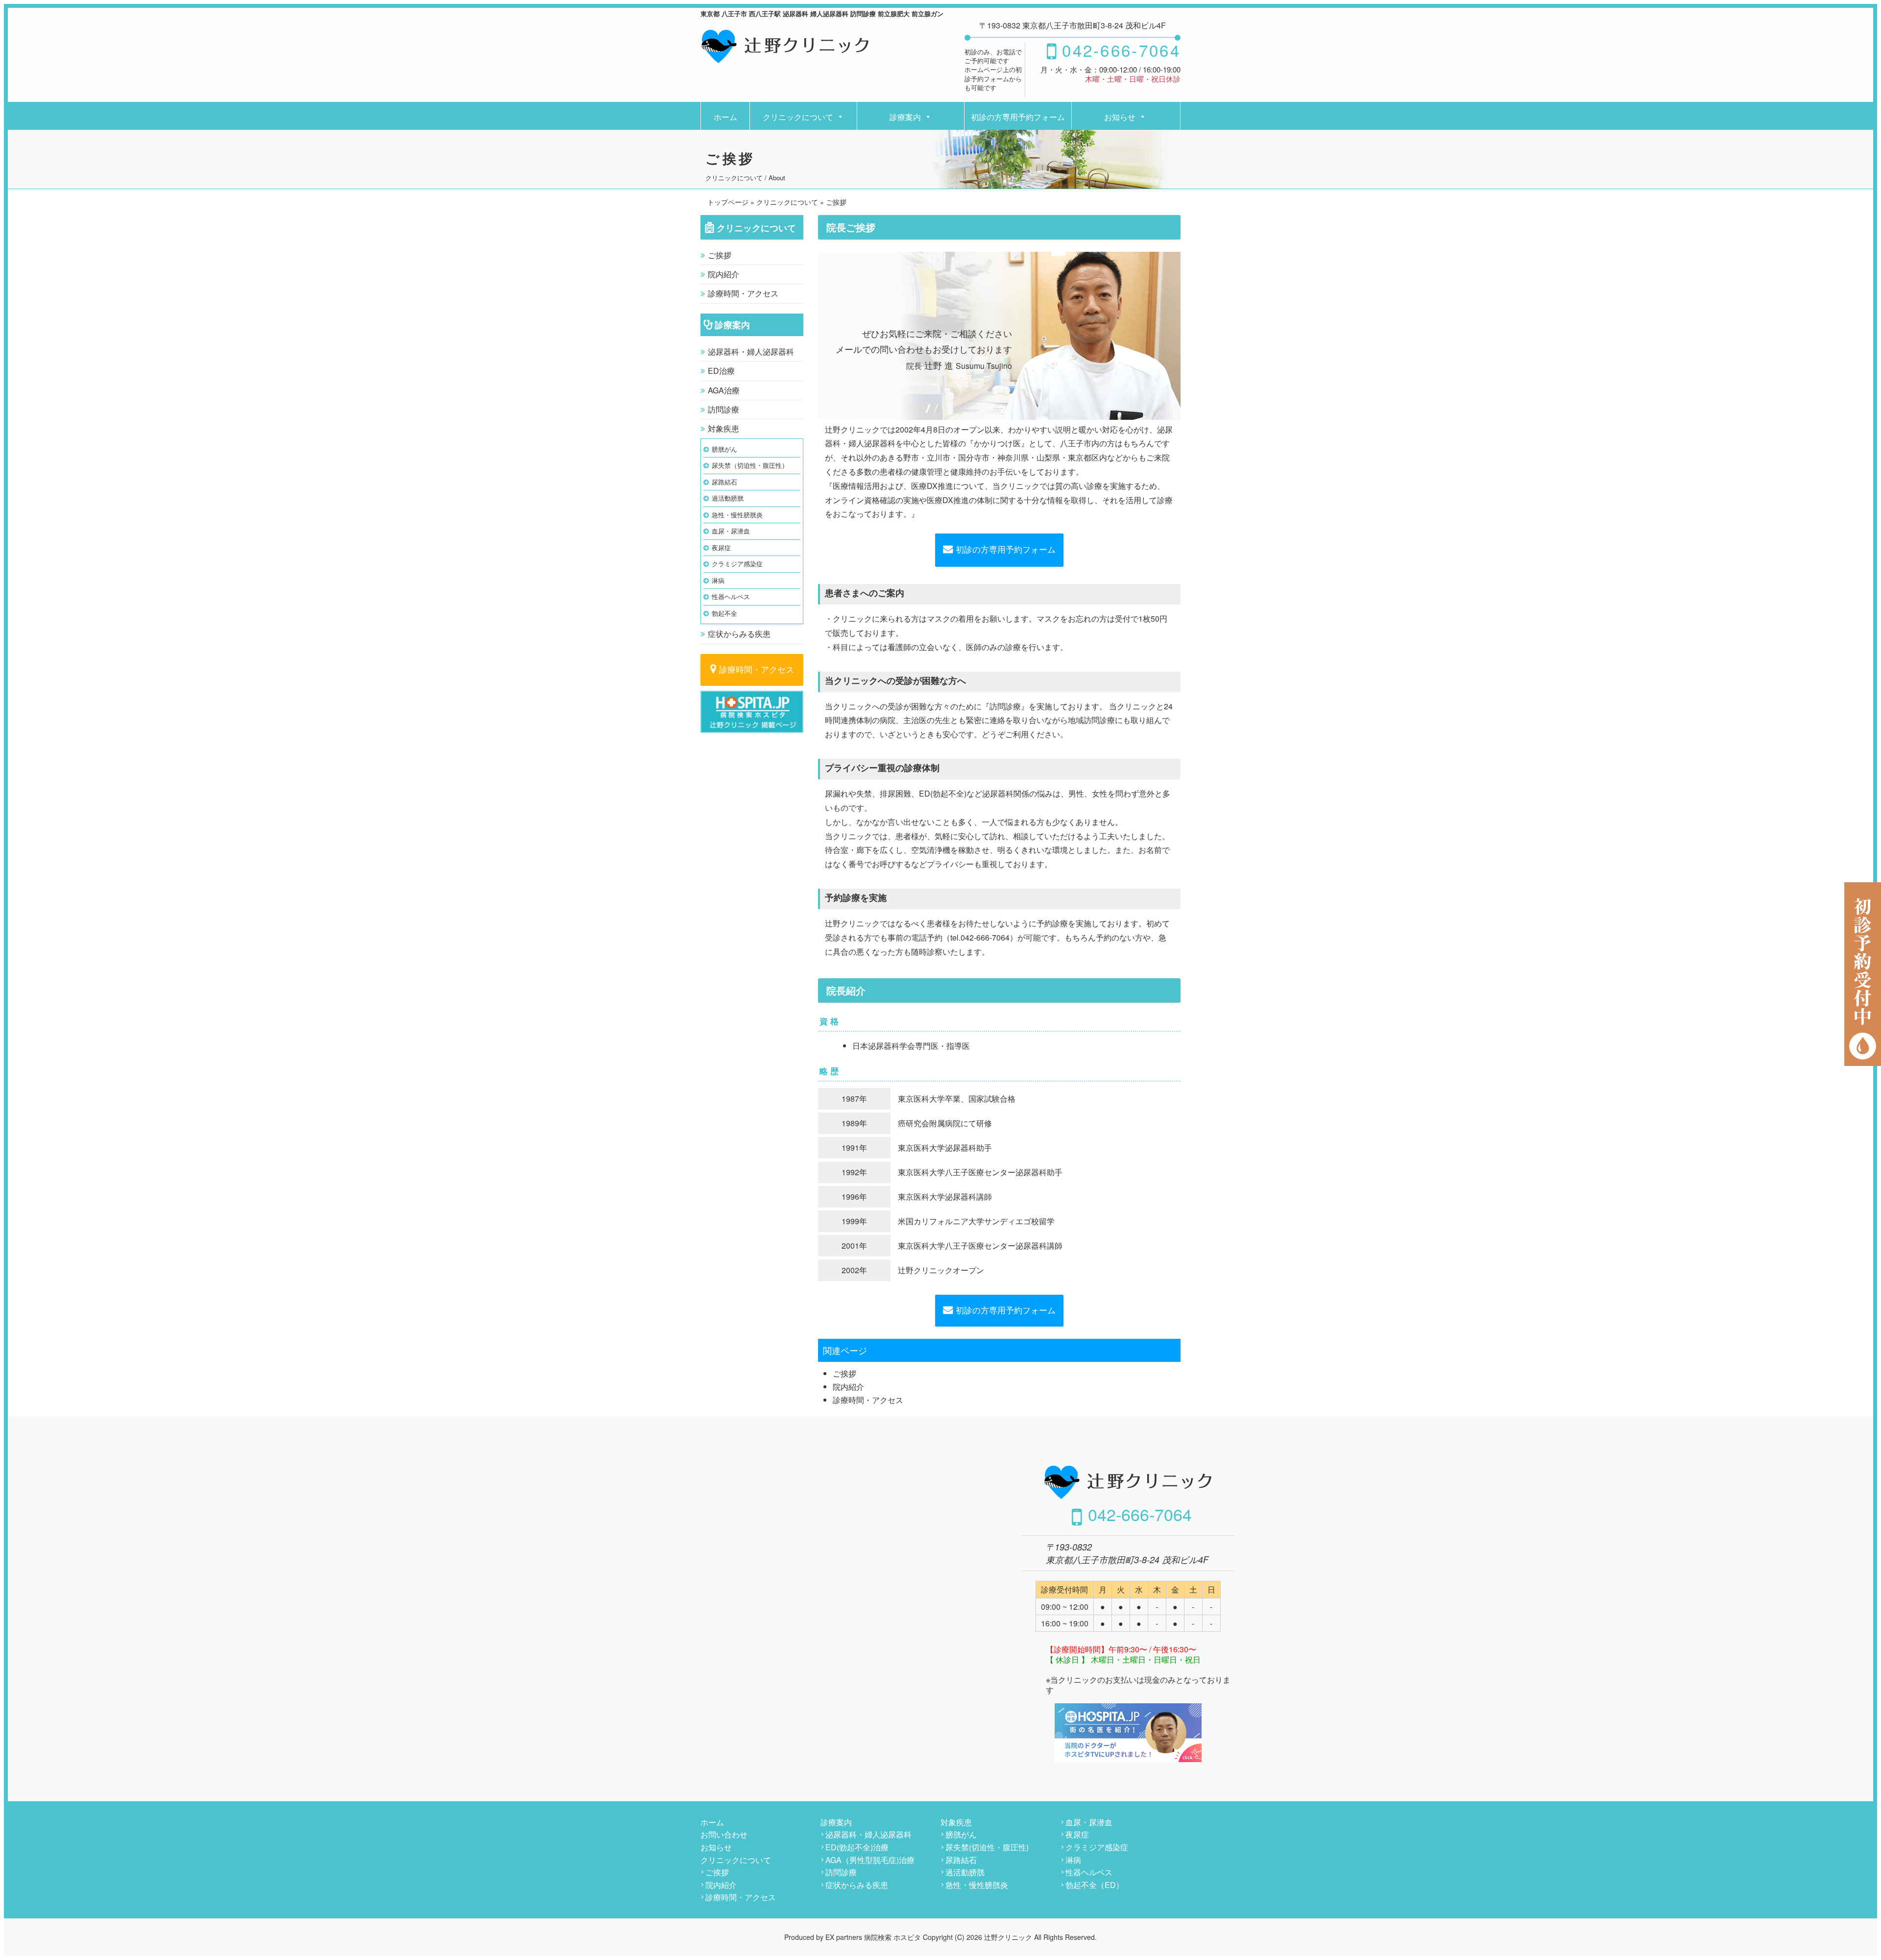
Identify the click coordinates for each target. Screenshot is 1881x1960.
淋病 (718, 580)
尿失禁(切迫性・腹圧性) (987, 1847)
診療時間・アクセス (743, 293)
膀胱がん (724, 449)
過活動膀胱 (728, 498)
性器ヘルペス (731, 596)
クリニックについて (798, 117)
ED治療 (721, 371)
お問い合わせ (724, 1834)
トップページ (728, 202)
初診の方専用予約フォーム (1018, 117)
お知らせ (1120, 117)
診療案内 (905, 117)
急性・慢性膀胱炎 (737, 515)
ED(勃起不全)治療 (857, 1847)
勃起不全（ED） (1095, 1885)
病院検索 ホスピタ (892, 1937)
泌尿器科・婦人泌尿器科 (751, 351)
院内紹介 (723, 274)
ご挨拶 (720, 255)
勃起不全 (724, 613)
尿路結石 (724, 482)
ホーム (725, 117)
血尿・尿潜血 (731, 531)
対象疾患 (723, 428)
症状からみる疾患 (739, 634)
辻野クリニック (1008, 1937)
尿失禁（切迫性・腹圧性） (750, 465)
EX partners (844, 1937)
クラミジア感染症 (737, 564)
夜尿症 (721, 547)
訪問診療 (723, 409)
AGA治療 (724, 390)
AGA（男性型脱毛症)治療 (870, 1860)
